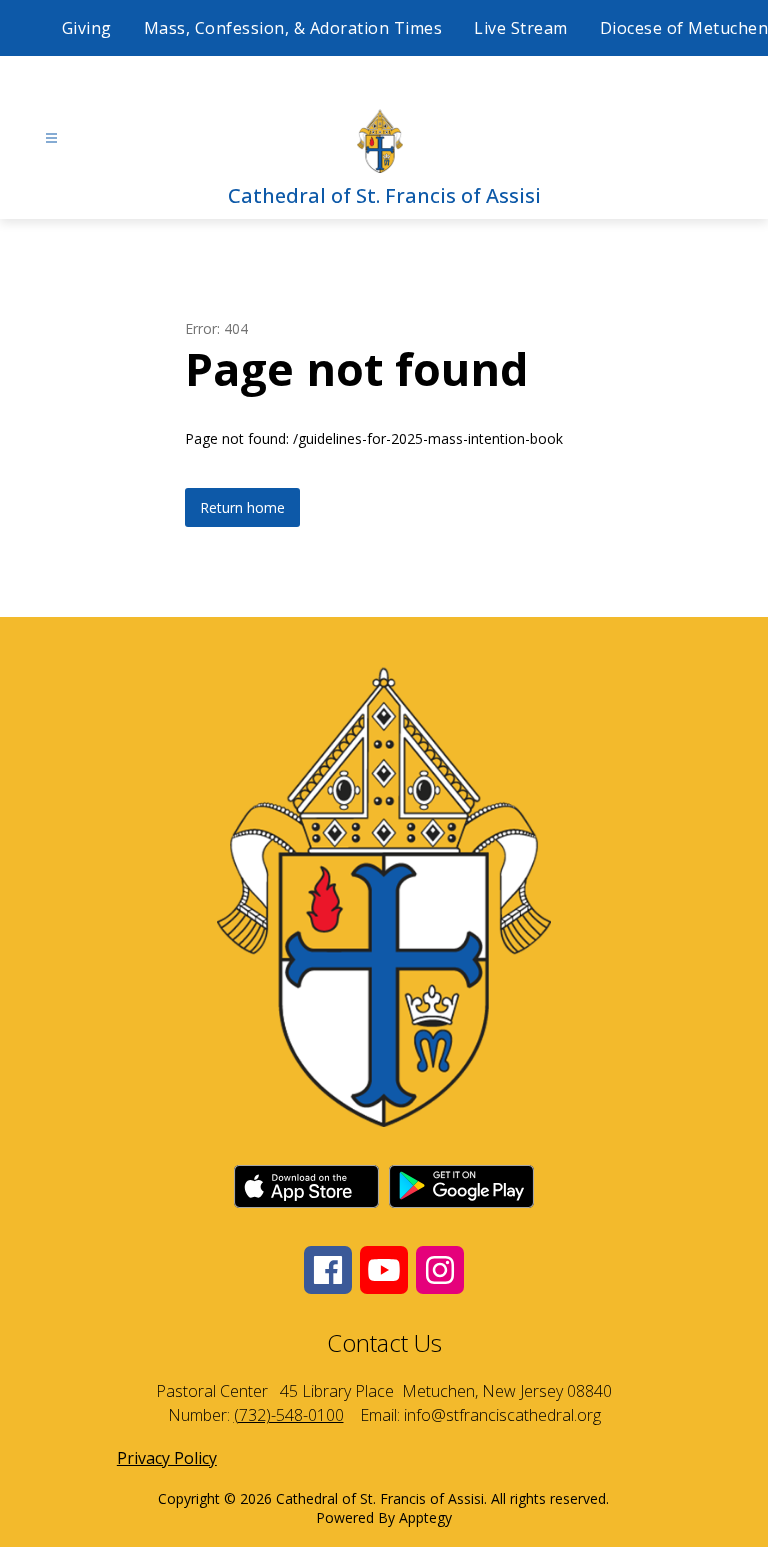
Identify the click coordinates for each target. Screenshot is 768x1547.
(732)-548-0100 (289, 1415)
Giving (87, 28)
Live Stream (521, 28)
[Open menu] (51, 138)
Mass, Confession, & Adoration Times (293, 28)
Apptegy (425, 1517)
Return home (242, 507)
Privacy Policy (167, 1458)
